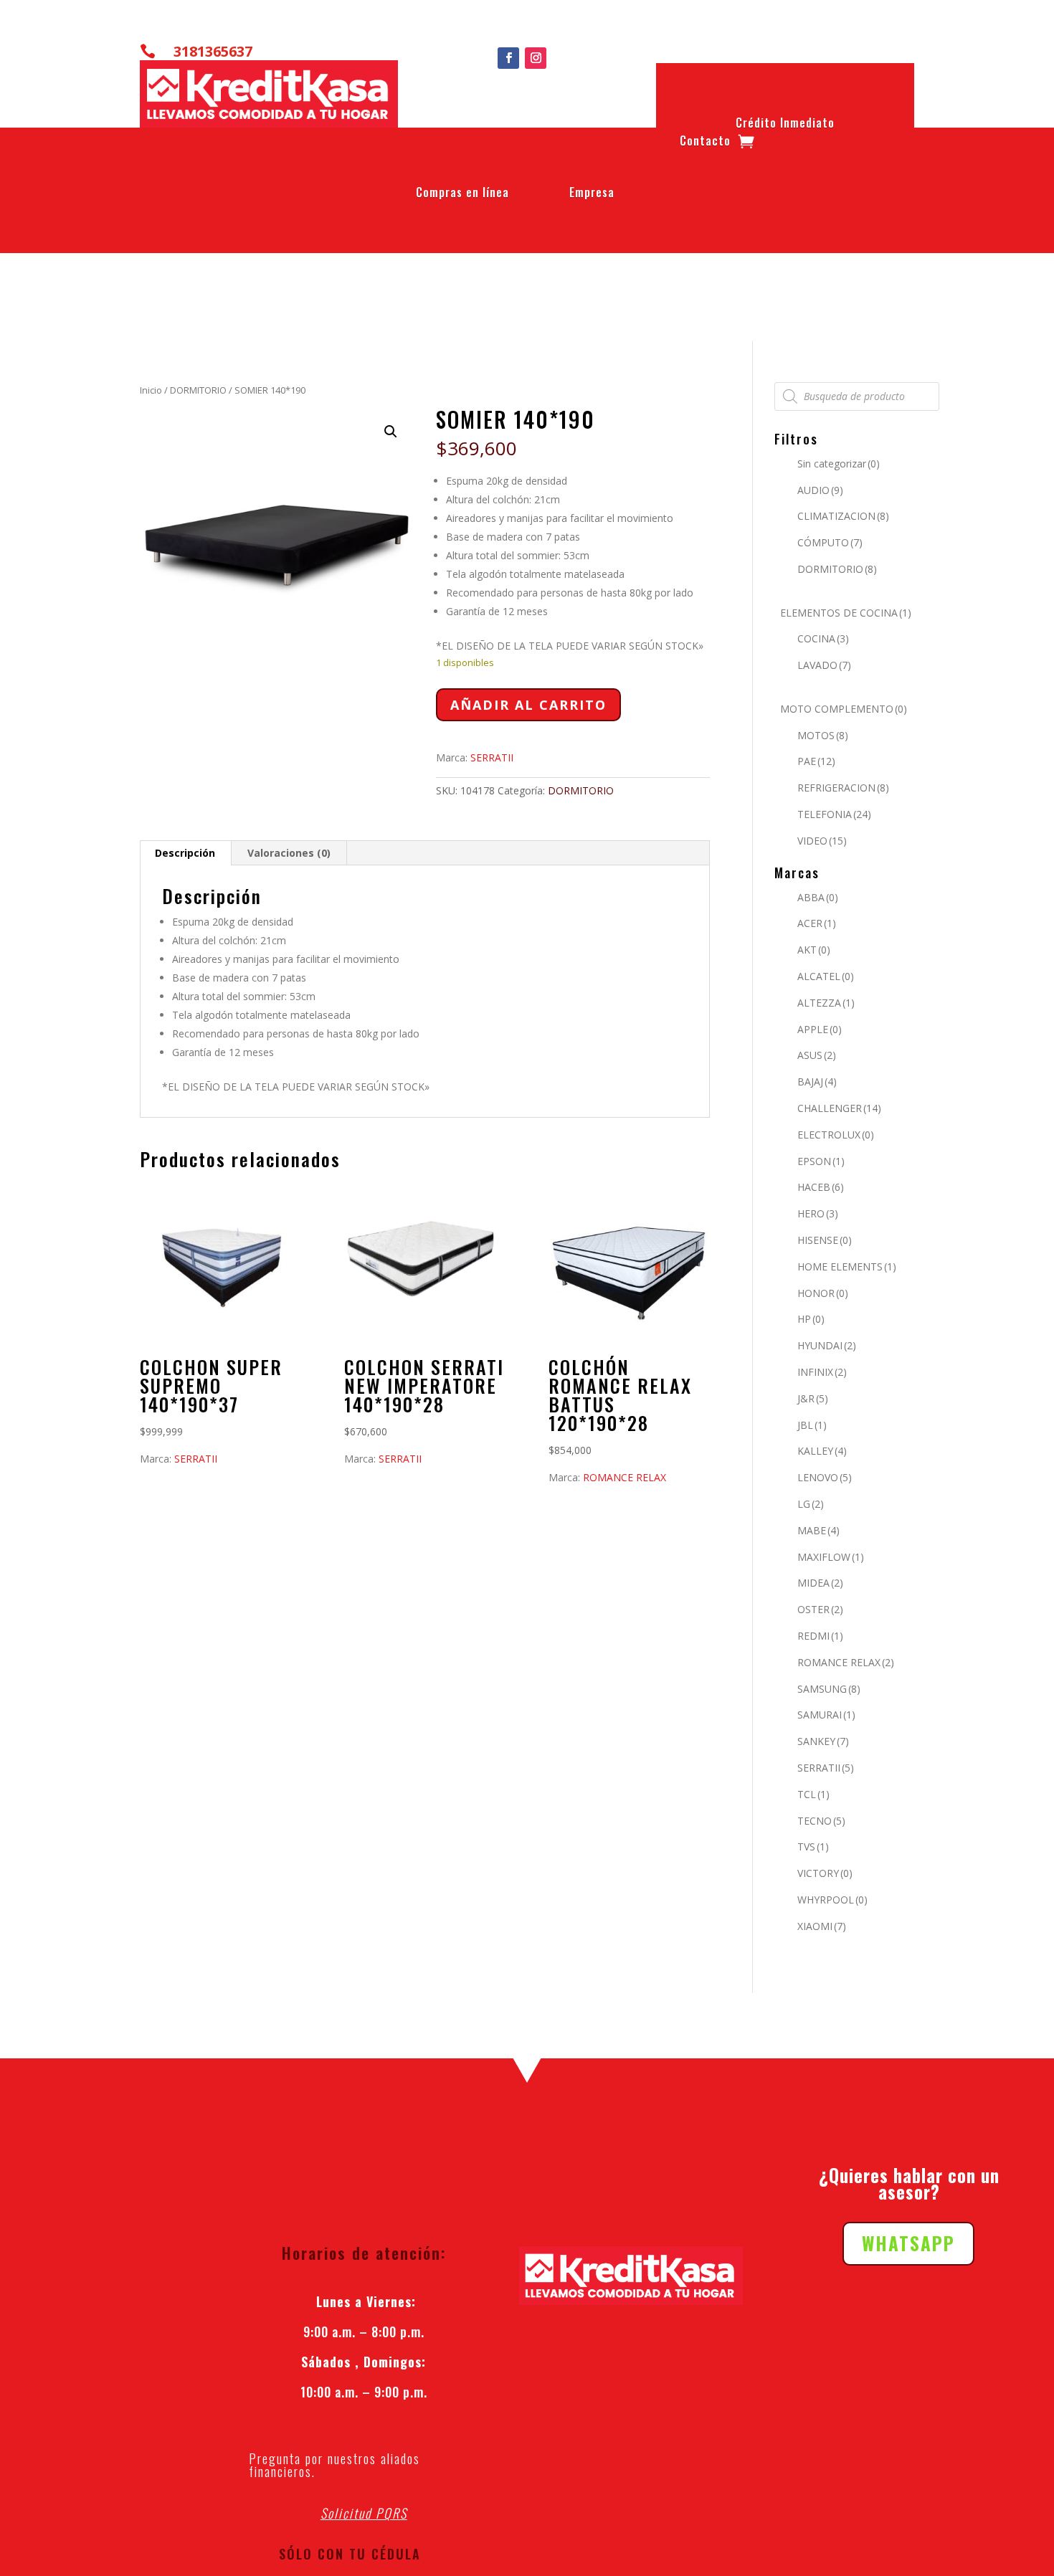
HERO (818, 1213)
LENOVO (825, 1477)
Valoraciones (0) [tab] (289, 853)
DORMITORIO (198, 390)
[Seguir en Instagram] (536, 58)
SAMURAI (826, 1715)
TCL (813, 1794)
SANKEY (823, 1741)
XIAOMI (822, 1926)
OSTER (820, 1609)
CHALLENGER (839, 1108)
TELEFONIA (834, 814)
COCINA (823, 638)
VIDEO (822, 841)
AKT (814, 950)
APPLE (820, 1029)
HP (811, 1319)
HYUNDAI (827, 1345)
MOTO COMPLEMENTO (844, 709)
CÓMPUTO (830, 542)
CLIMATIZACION (843, 516)
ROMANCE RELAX (625, 1477)
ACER (817, 923)
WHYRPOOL (832, 1900)
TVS (813, 1847)
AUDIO (820, 490)
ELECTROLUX (836, 1135)
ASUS (817, 1055)
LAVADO (824, 665)
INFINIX (822, 1372)
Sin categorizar (839, 464)
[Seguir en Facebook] (508, 58)
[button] (391, 432)
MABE (818, 1530)
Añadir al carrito (528, 705)
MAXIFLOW (831, 1557)
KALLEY (822, 1451)
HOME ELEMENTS (847, 1266)
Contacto (705, 143)
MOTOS (823, 735)
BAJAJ (817, 1082)
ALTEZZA (826, 1003)
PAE (816, 761)
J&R (813, 1398)
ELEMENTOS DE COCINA (846, 613)
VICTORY (825, 1873)
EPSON (821, 1161)
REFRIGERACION (843, 788)
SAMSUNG (829, 1689)
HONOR (823, 1293)
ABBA (818, 897)
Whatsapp (908, 2243)
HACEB (821, 1187)
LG (811, 1504)
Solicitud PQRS (364, 2513)
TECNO (821, 1821)
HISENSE (825, 1240)
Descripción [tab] (185, 853)
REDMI (820, 1636)
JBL (812, 1425)
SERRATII (492, 757)
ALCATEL (826, 976)
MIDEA (820, 1583)
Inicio (151, 390)
